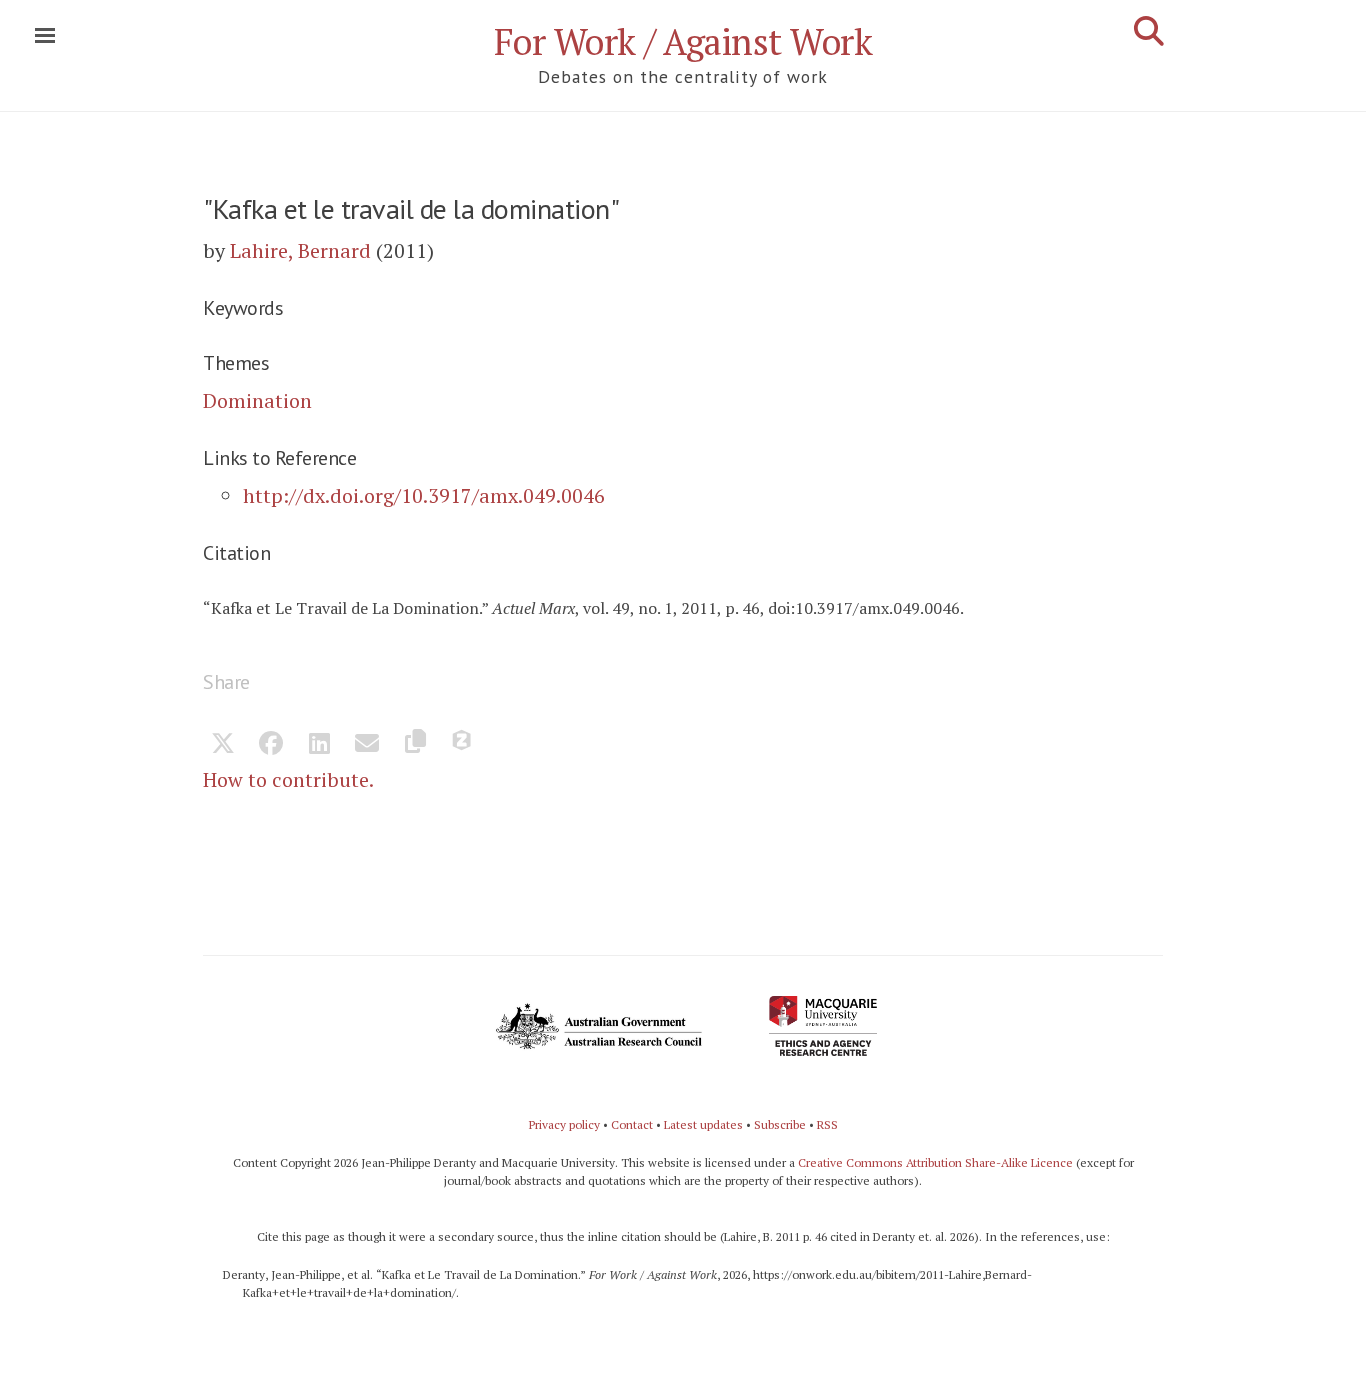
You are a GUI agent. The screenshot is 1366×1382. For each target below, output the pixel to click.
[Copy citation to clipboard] (415, 745)
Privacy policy (564, 1124)
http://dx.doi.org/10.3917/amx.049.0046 (424, 495)
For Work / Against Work (683, 41)
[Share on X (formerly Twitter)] (223, 745)
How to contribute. (288, 779)
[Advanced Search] (1149, 31)
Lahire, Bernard (300, 250)
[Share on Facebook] (271, 745)
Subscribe (780, 1124)
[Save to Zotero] (463, 745)
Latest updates (703, 1124)
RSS (827, 1124)
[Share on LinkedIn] (319, 745)
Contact (632, 1124)
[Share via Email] (367, 745)
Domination (257, 400)
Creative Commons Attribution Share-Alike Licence (935, 1162)
